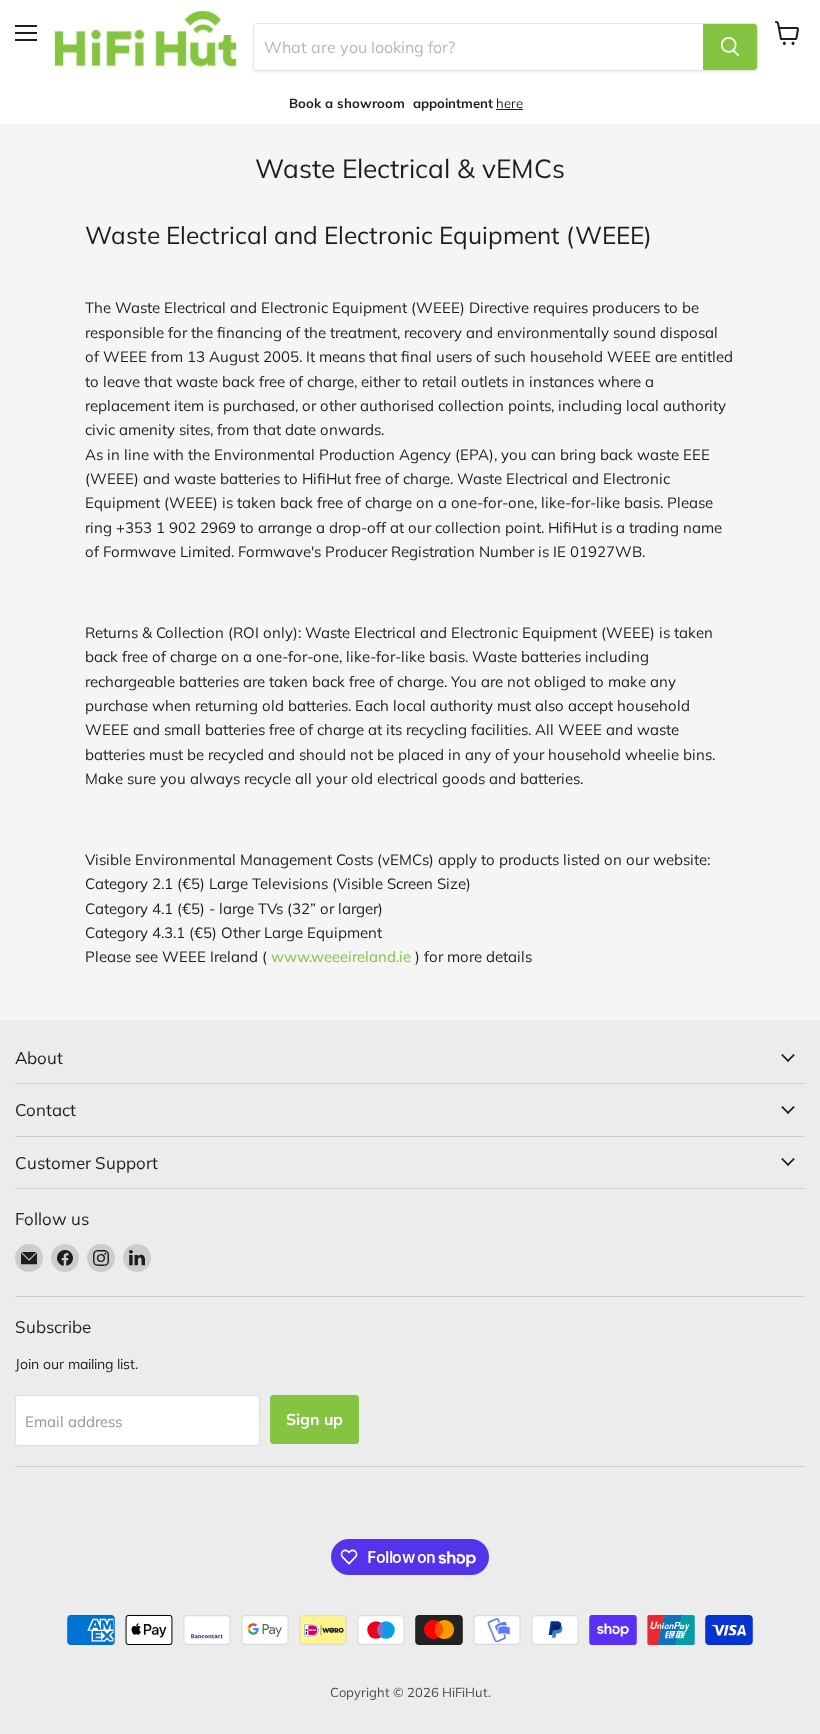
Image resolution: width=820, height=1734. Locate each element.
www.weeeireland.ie (341, 956)
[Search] (730, 47)
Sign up (314, 1419)
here (509, 103)
